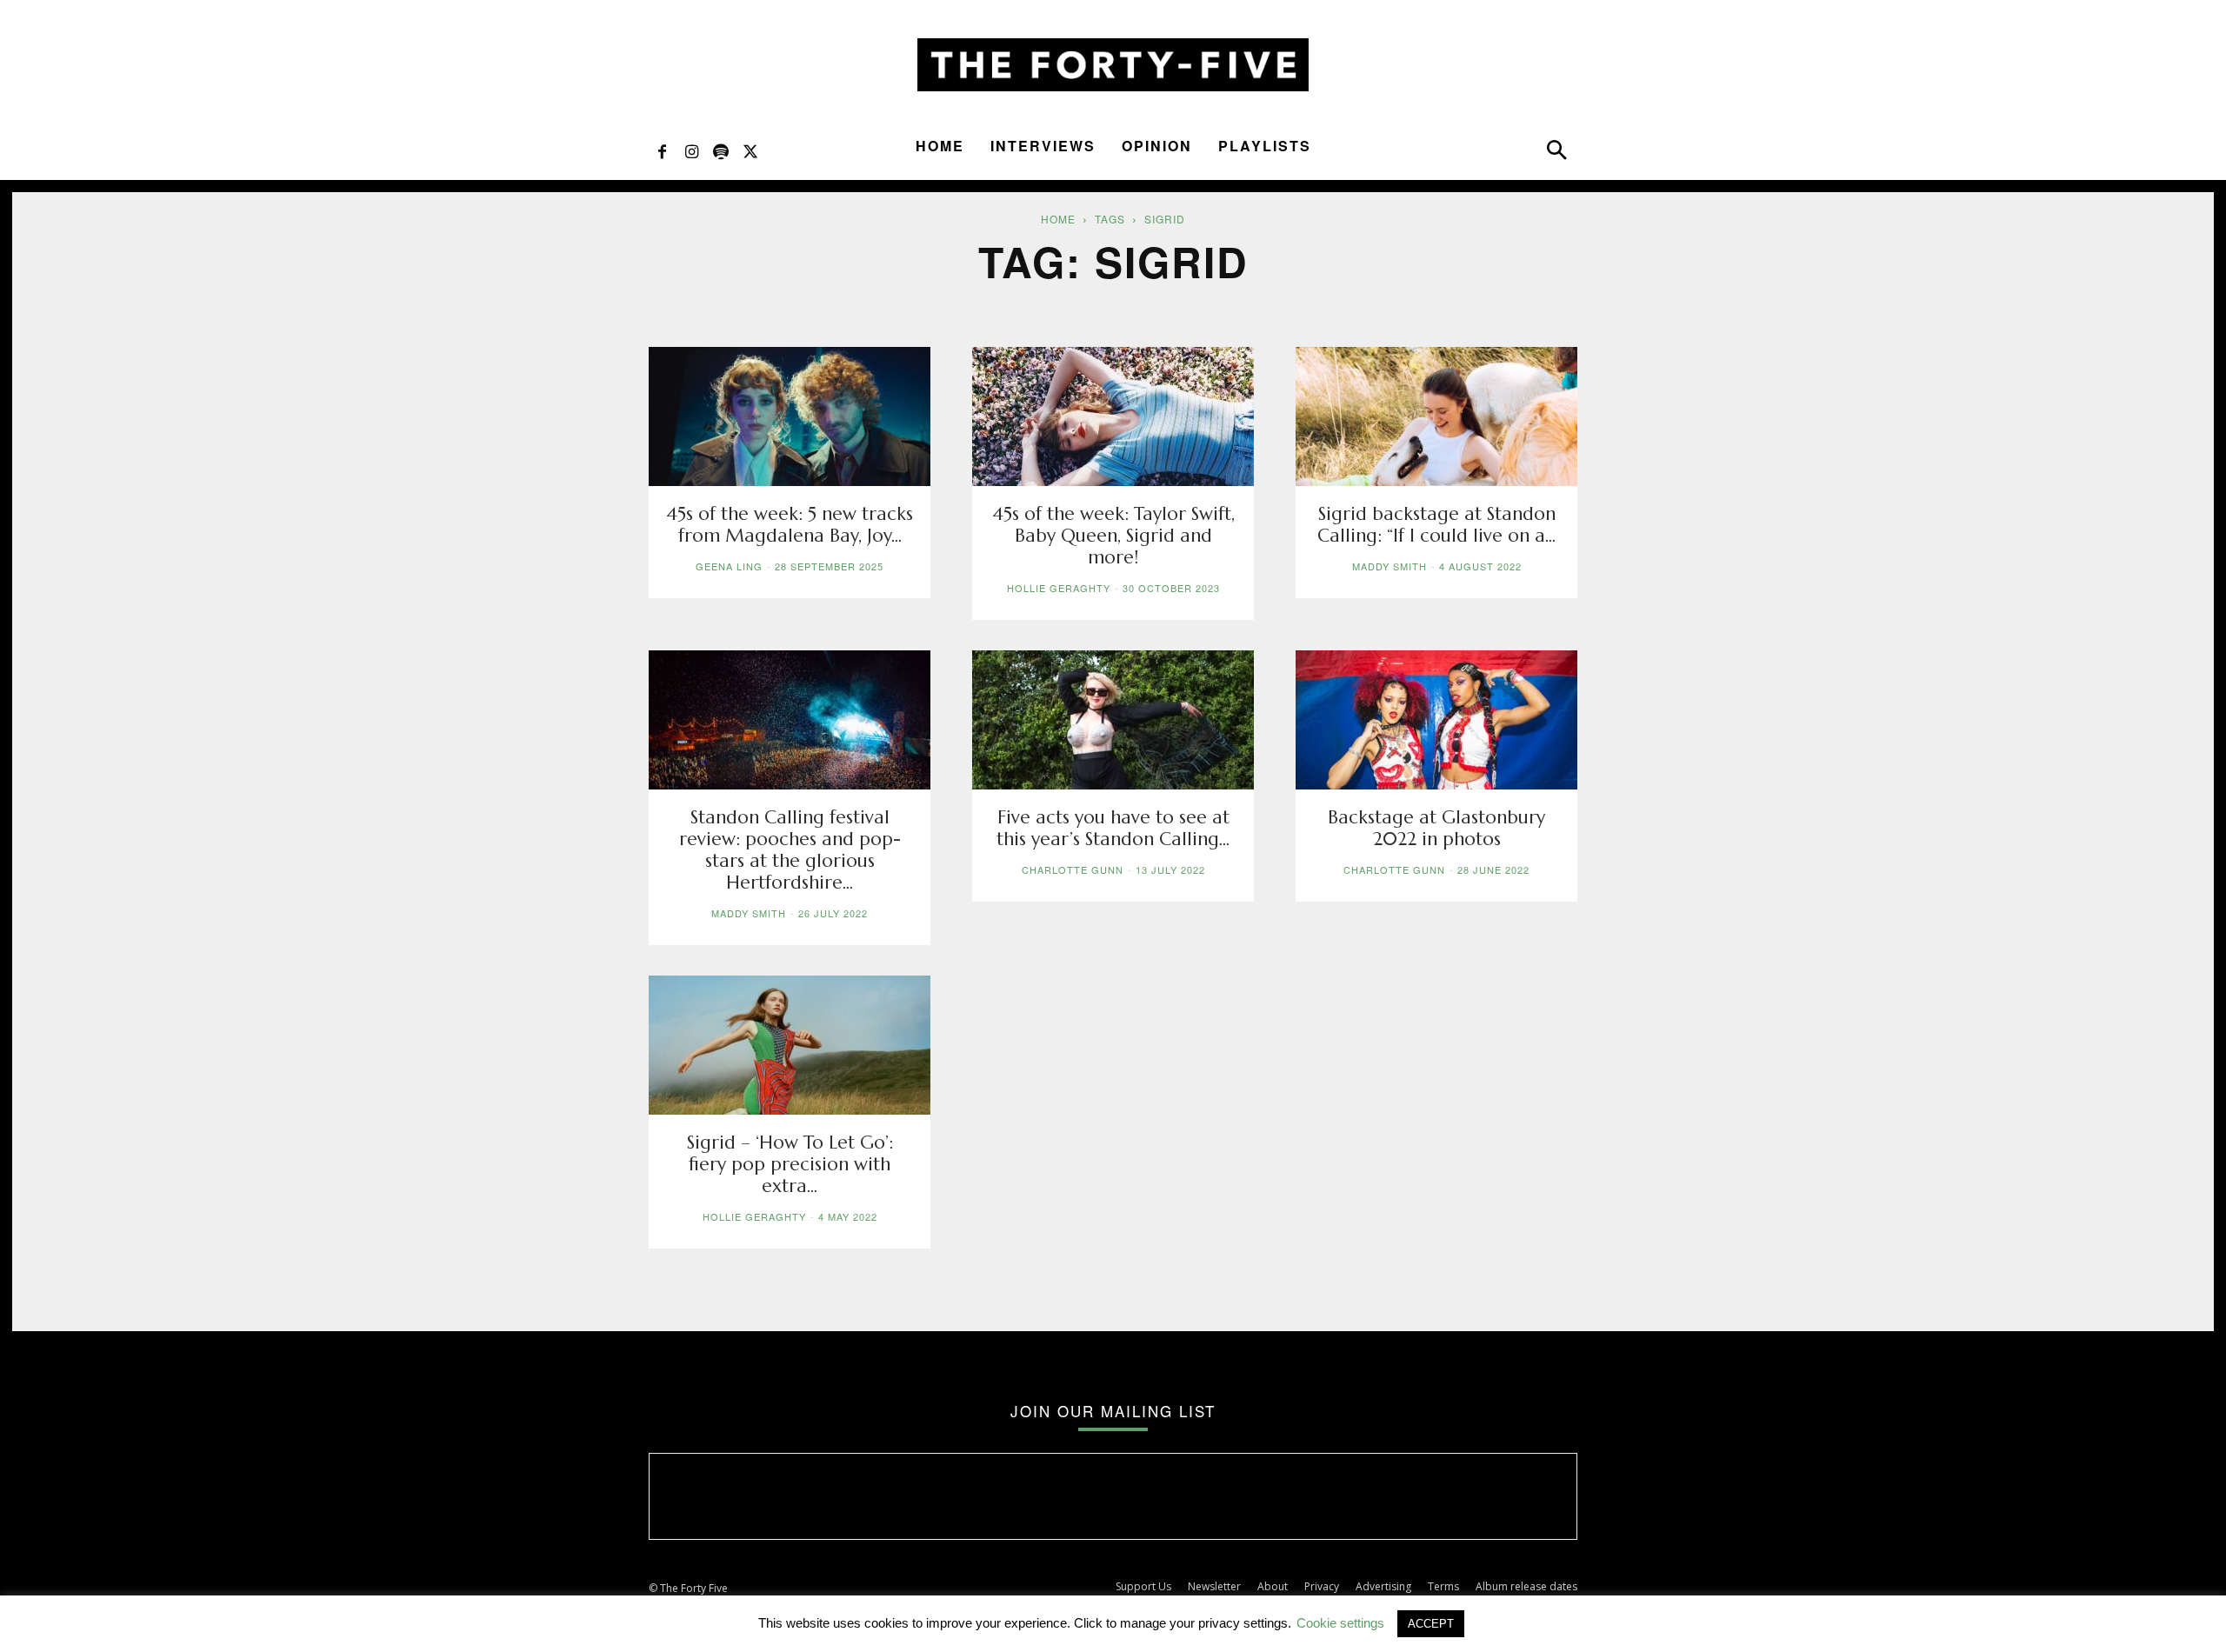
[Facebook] (662, 150)
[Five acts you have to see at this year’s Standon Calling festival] (1113, 720)
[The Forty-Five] (1113, 65)
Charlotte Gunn (1073, 869)
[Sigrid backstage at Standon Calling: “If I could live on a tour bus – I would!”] (1436, 416)
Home (940, 146)
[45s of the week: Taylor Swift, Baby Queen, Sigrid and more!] (1113, 416)
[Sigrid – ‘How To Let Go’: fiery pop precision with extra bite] (790, 1045)
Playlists (1265, 146)
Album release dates (1526, 1586)
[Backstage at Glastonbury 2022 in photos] (1436, 720)
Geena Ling (729, 566)
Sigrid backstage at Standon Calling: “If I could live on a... (1436, 525)
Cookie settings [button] (1340, 1623)
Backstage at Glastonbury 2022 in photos (1436, 828)
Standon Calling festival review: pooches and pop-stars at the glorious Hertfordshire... (790, 850)
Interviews (1043, 146)
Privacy (1322, 1586)
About (1273, 1586)
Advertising (1383, 1586)
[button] (1556, 154)
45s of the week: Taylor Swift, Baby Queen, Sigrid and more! (1113, 536)
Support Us (1143, 1586)
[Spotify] (721, 150)
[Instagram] (691, 150)
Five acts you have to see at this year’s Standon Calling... (1113, 828)
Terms (1443, 1586)
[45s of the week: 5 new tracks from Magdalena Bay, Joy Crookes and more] (790, 416)
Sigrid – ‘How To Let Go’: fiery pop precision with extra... (790, 1164)
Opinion (1157, 146)
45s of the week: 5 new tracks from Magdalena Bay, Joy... (790, 525)
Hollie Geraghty (1059, 588)
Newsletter (1214, 1586)
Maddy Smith (1390, 566)
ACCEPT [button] (1431, 1624)
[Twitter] (750, 150)
